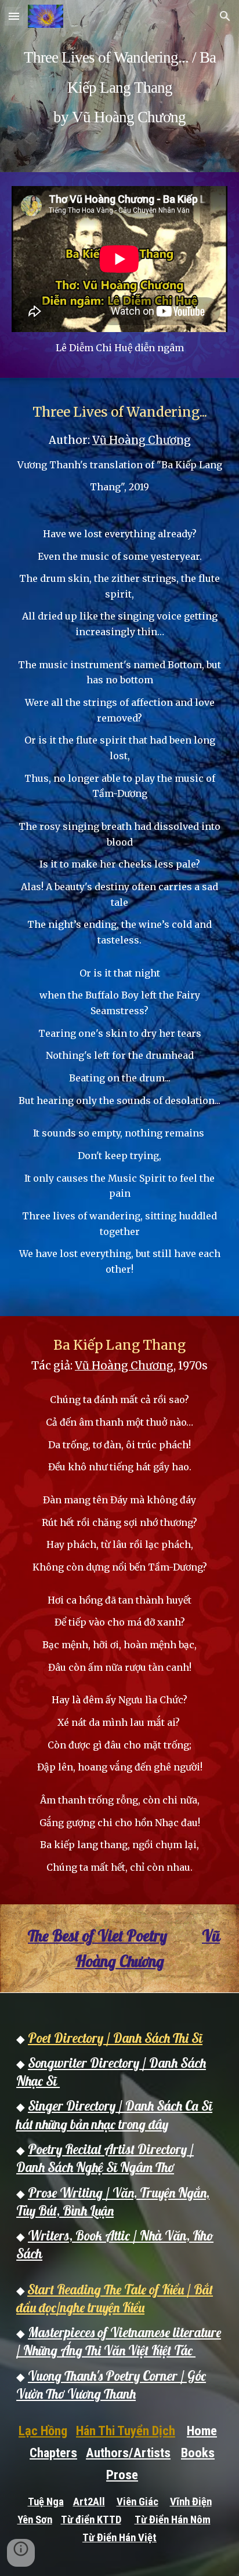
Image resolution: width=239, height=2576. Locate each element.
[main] (119, 86)
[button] (14, 16)
